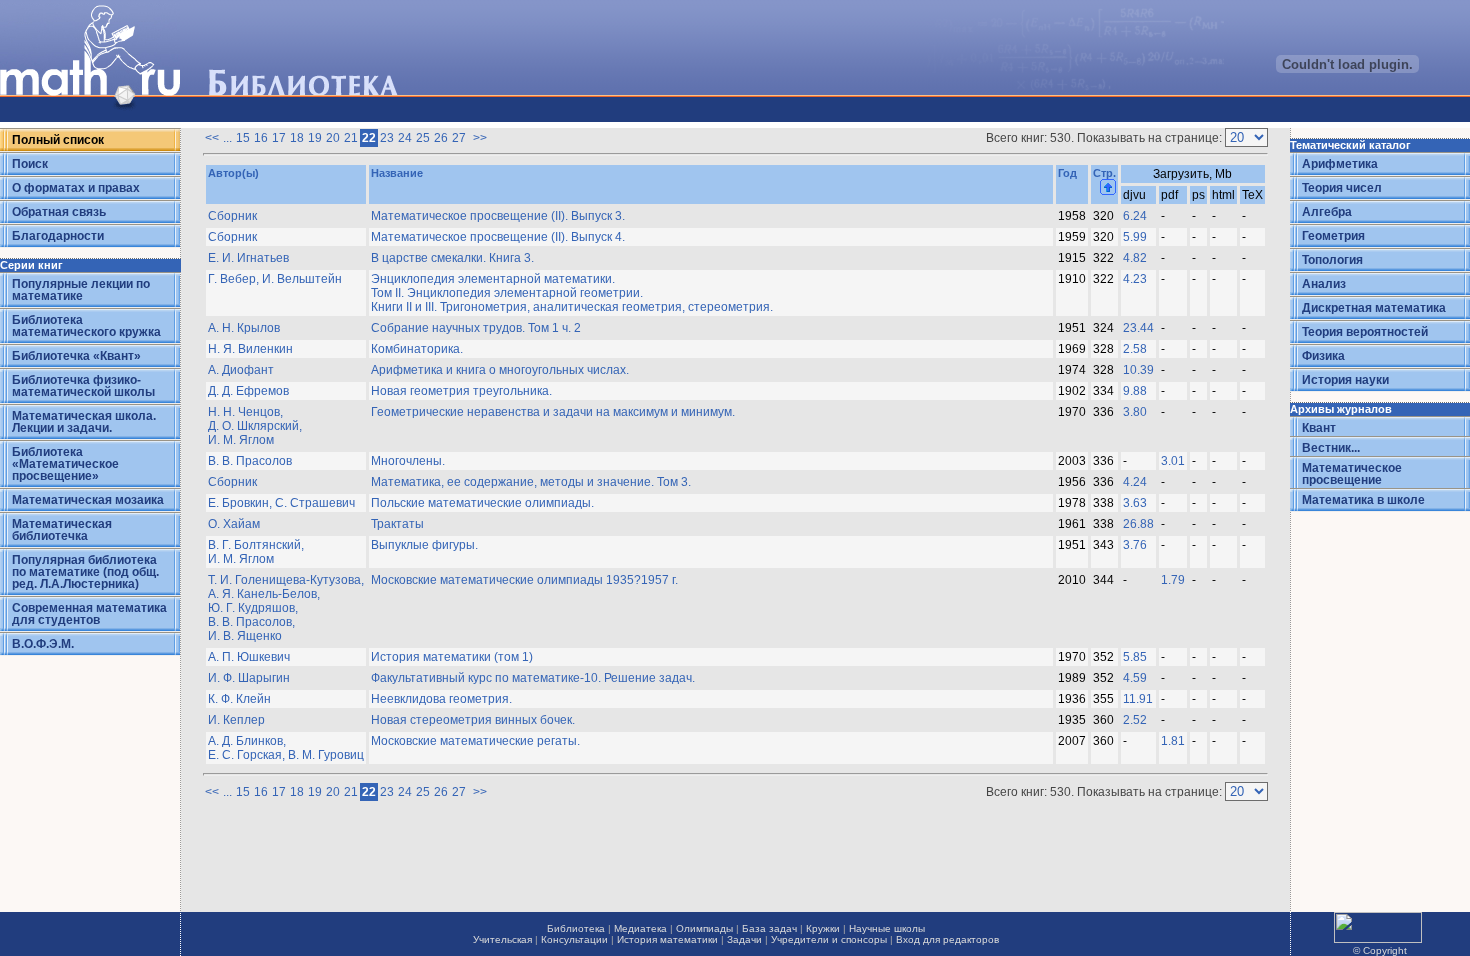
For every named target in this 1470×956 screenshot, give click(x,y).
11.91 (1138, 699)
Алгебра (1327, 212)
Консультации (574, 939)
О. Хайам (234, 524)
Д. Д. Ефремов (248, 391)
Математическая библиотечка (62, 530)
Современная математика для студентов (89, 614)
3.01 (1173, 461)
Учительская (502, 939)
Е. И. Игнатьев (248, 258)
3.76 (1135, 545)
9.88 (1135, 391)
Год (1067, 173)
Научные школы (887, 928)
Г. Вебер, (235, 279)
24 (405, 138)
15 (243, 138)
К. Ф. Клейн (239, 699)
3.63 (1135, 503)
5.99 (1135, 237)
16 (261, 138)
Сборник (232, 216)
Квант (1319, 428)
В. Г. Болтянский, (256, 545)
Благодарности (58, 236)
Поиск (30, 164)
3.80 (1135, 412)
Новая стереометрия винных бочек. (473, 720)
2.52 (1135, 720)
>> (478, 138)
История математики (667, 939)
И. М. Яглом (241, 440)
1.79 (1173, 580)
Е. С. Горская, (248, 755)
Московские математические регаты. (475, 741)
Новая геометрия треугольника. (461, 391)
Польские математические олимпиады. (482, 503)
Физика (1323, 356)
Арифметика (1340, 164)
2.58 (1135, 349)
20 (333, 138)
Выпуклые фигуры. (424, 545)
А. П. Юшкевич (249, 657)
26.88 (1138, 524)
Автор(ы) (233, 173)
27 (459, 138)
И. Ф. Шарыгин (249, 678)
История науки (1345, 380)
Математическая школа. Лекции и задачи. (84, 422)
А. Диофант (241, 370)
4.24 (1135, 482)
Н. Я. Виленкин (250, 349)
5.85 (1135, 657)
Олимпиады (704, 928)
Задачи (744, 939)
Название (397, 173)
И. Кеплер (236, 720)
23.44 (1138, 328)
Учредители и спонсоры (829, 939)
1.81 (1173, 741)
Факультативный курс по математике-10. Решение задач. (533, 678)
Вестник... (1331, 448)
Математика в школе (1363, 500)
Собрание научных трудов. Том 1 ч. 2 (476, 328)
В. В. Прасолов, (251, 622)
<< (212, 138)
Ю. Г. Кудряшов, (253, 608)
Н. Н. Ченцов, (245, 412)
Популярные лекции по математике (81, 290)
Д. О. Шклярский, (255, 426)
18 (297, 138)
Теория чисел (1342, 188)
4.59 (1135, 678)
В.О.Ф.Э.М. (43, 644)
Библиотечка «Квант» (76, 356)
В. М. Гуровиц (326, 755)
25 (423, 138)
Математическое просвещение (1352, 474)
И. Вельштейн (302, 279)
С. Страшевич (315, 503)
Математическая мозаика (88, 500)
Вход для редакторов (947, 939)
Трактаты (397, 524)
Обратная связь (59, 212)
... (227, 138)
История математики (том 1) (452, 657)
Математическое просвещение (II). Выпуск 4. (498, 237)
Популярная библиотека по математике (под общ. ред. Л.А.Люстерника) (85, 572)
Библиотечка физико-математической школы (83, 386)
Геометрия (1333, 236)
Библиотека (576, 928)
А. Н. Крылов (244, 328)
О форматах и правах (76, 188)
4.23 (1135, 279)
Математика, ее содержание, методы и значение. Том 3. (531, 482)
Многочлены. (408, 461)
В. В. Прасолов (250, 461)
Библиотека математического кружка (86, 326)
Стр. (1104, 173)
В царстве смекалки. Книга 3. (452, 258)
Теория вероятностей (1365, 332)
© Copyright (1380, 950)
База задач (769, 928)
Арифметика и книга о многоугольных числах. (500, 370)
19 (315, 138)
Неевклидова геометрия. (441, 699)
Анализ (1324, 284)
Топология (1332, 260)
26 (441, 138)
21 (351, 138)
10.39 (1138, 370)
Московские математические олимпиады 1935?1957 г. (524, 580)
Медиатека (640, 928)
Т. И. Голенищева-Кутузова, (286, 580)
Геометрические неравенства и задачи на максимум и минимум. (553, 412)
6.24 (1135, 216)
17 (279, 138)
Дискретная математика (1374, 308)
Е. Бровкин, (241, 503)
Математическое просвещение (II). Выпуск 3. (498, 216)
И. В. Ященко (245, 636)
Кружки (823, 928)
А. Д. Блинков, (247, 741)
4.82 (1135, 258)
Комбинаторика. (417, 349)
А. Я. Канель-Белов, (264, 594)
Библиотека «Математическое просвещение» (65, 464)
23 (387, 138)
